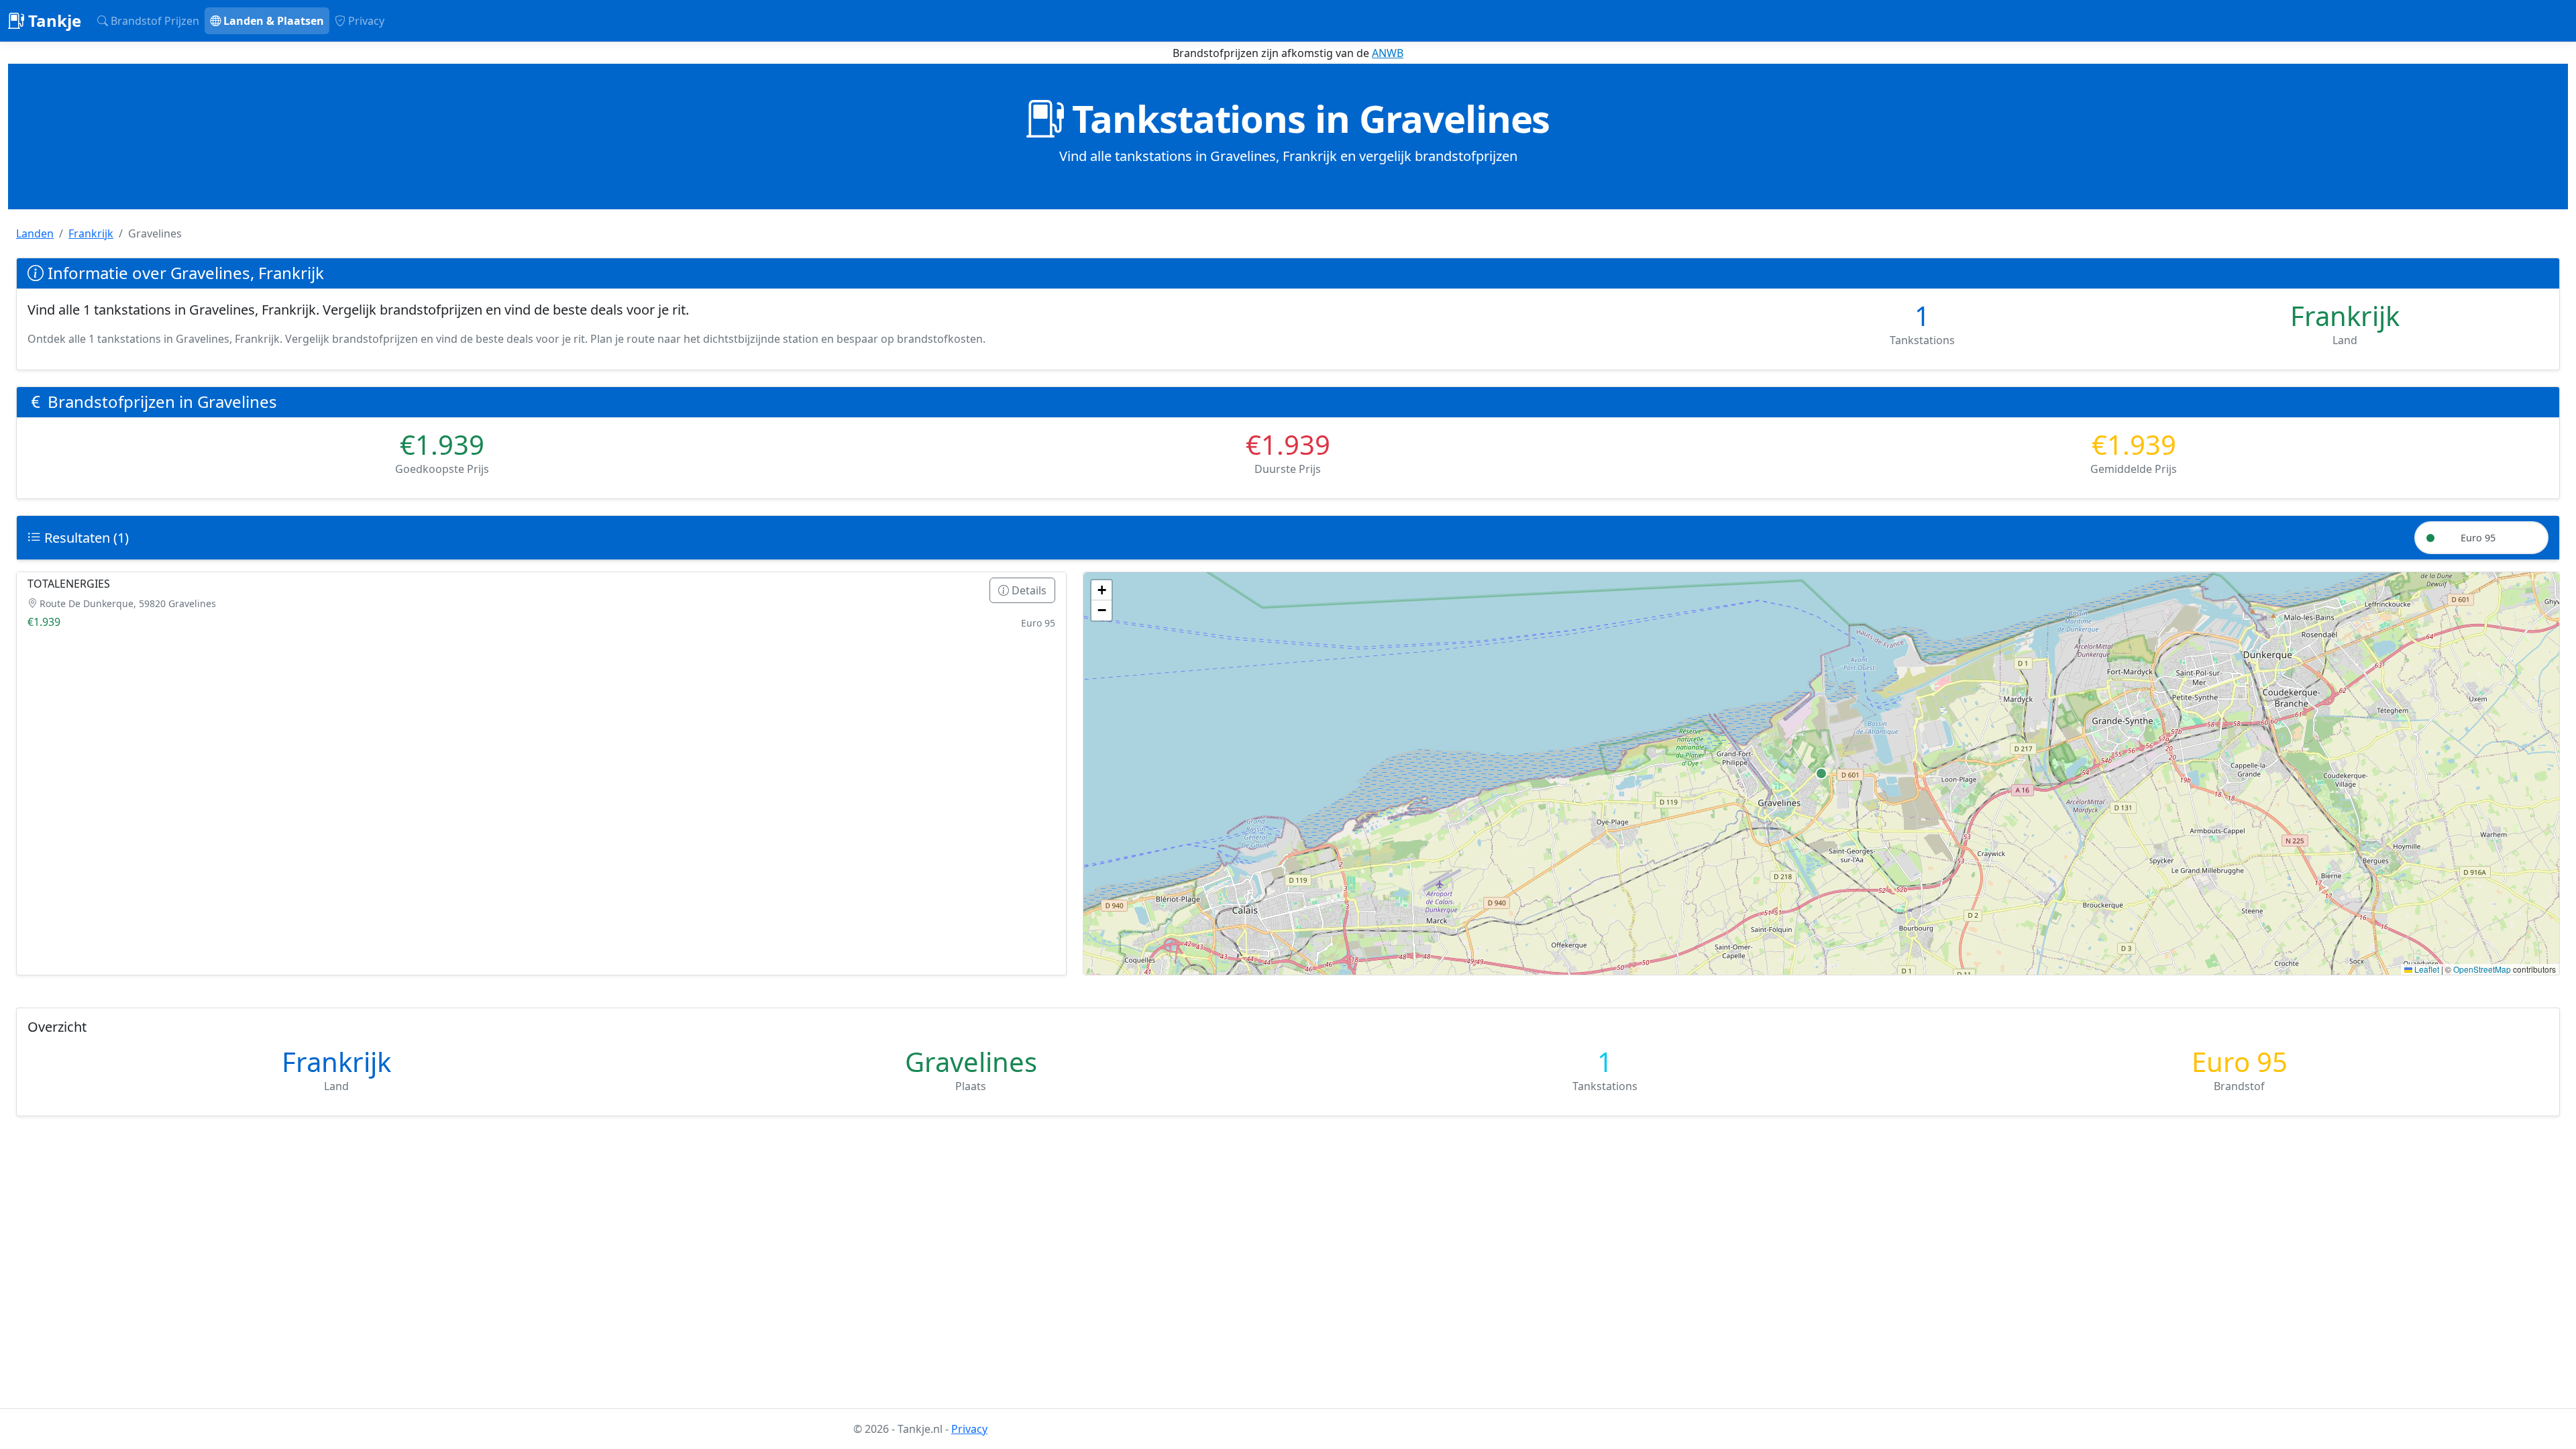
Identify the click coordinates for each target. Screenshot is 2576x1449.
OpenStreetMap (2482, 969)
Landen (35, 233)
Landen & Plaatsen (272, 21)
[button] (1102, 590)
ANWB (1388, 53)
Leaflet (2426, 969)
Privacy (365, 21)
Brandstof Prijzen (154, 21)
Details (1028, 590)
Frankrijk (91, 233)
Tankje (53, 20)
